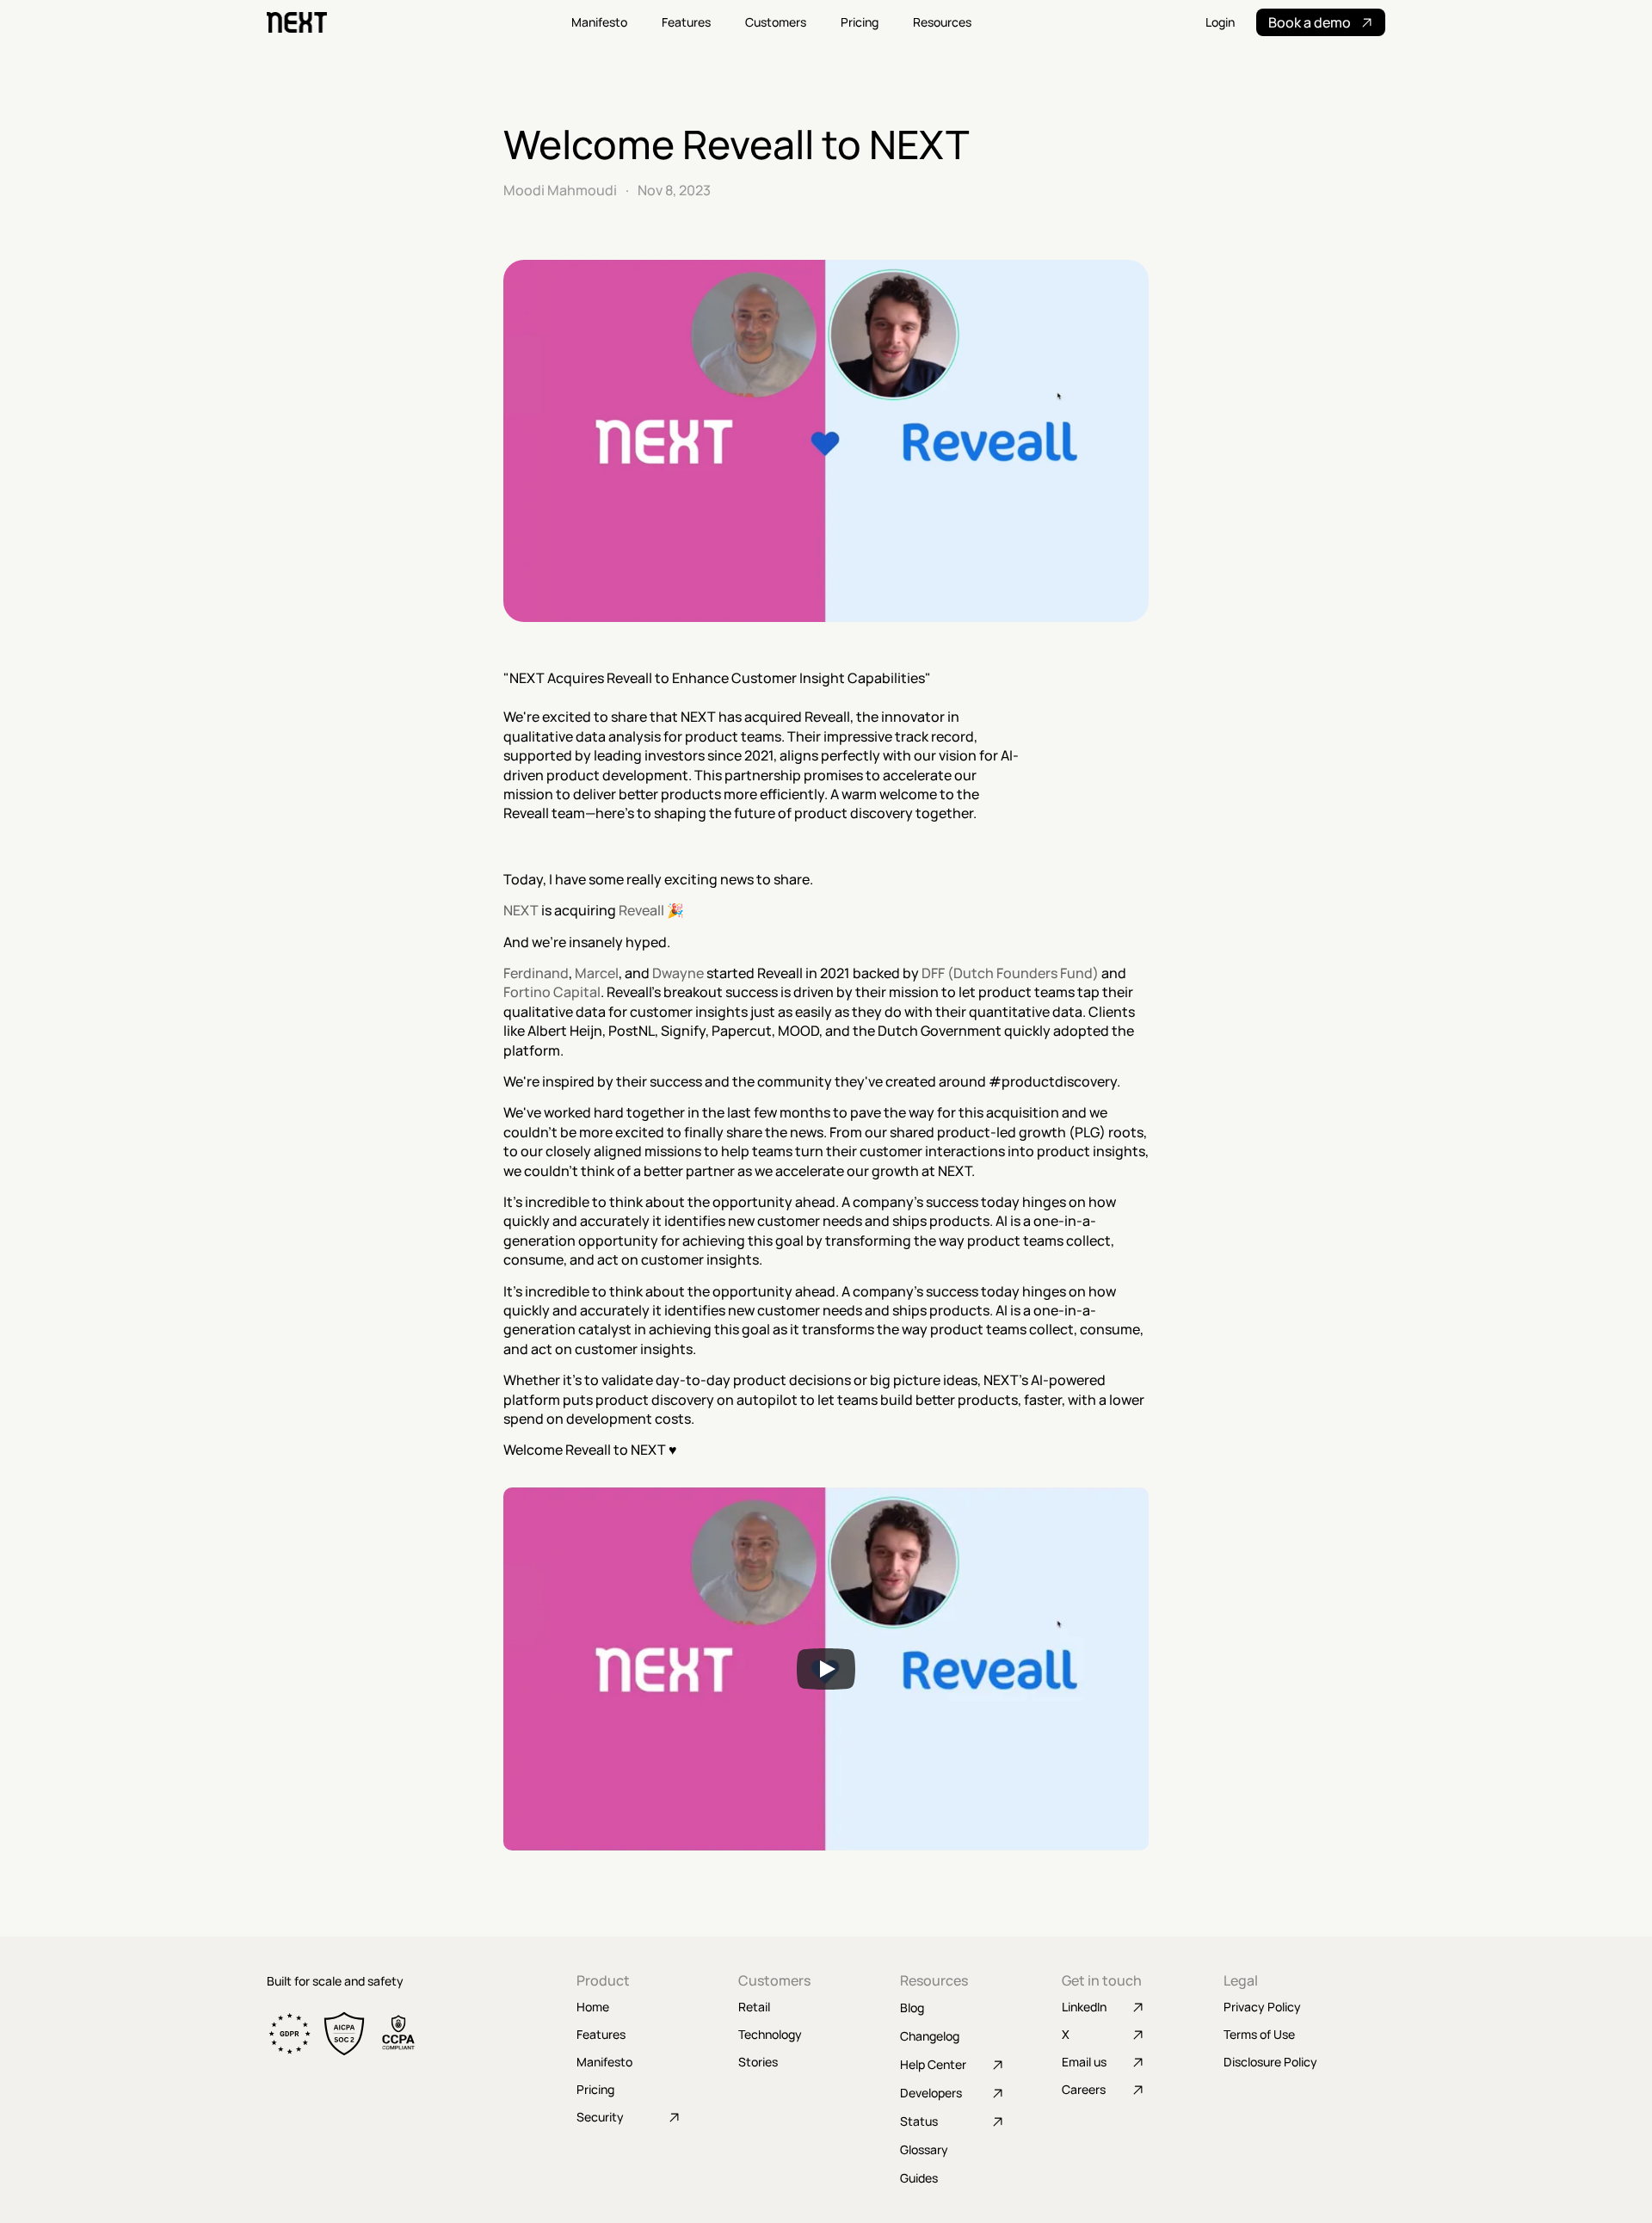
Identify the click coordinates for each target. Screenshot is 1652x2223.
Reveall (641, 910)
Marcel (595, 973)
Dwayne (678, 973)
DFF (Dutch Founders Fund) (1010, 973)
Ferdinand (536, 973)
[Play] (826, 1669)
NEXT (521, 910)
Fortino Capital (552, 992)
